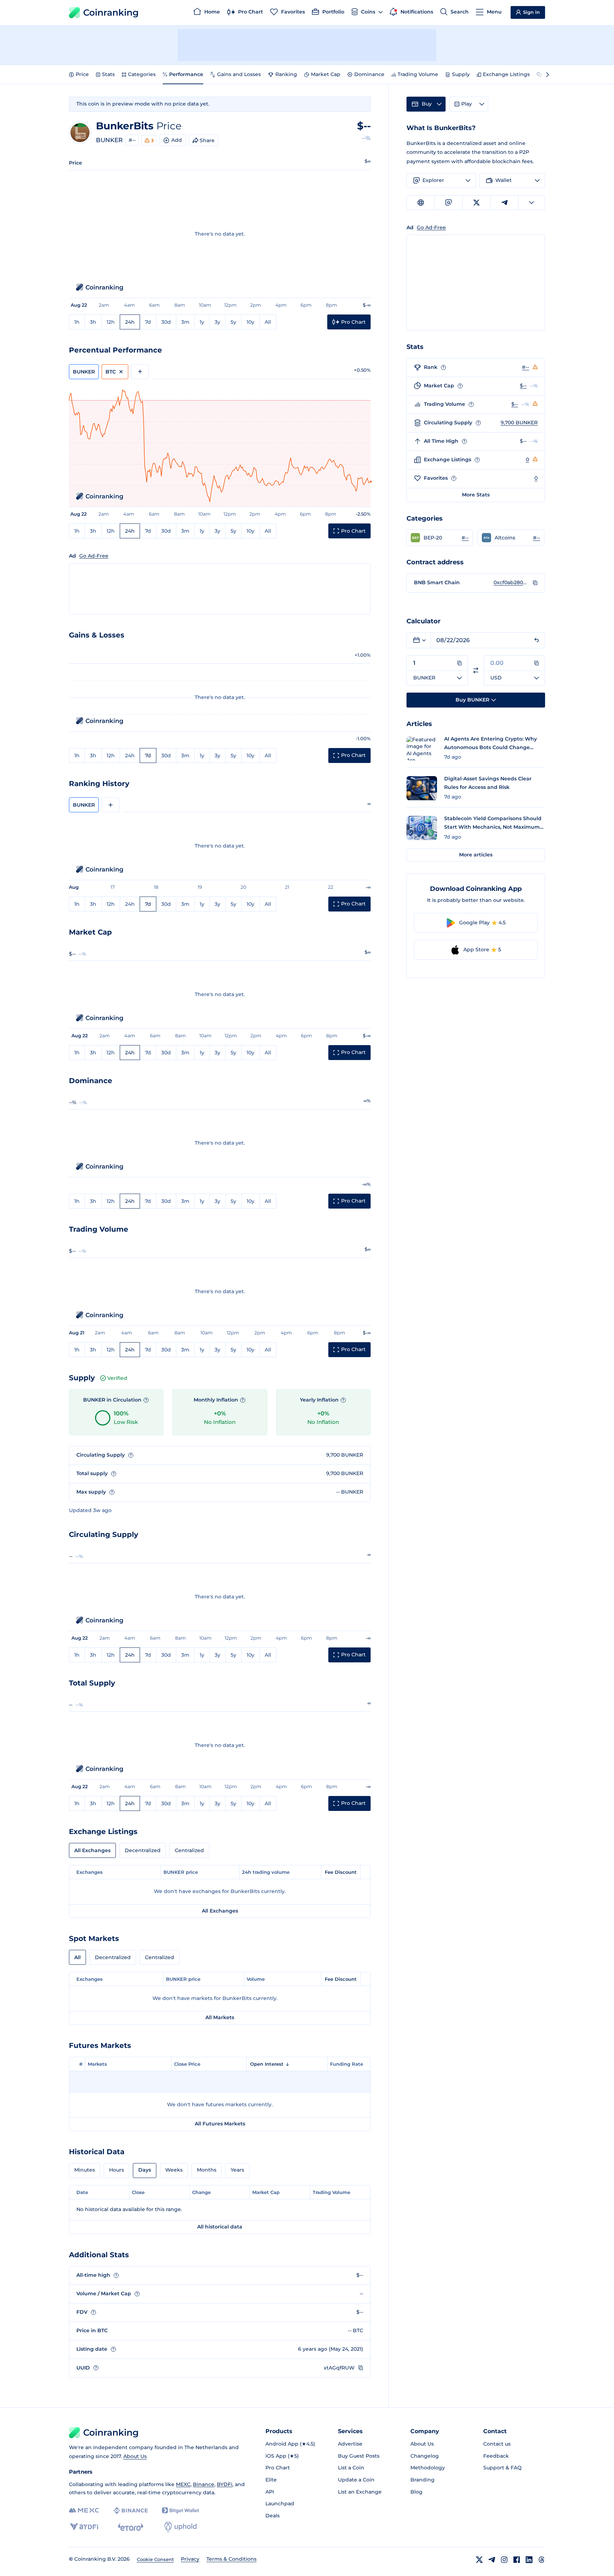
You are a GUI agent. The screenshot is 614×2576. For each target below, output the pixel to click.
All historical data (220, 2227)
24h (130, 322)
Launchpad (280, 2504)
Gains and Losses (239, 74)
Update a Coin (356, 2480)
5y (233, 322)
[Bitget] (181, 2510)
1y (202, 322)
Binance (204, 2484)
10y (251, 322)
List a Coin (351, 2468)
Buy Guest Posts (359, 2456)
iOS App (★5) (282, 2456)
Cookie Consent (155, 2559)
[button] (440, 538)
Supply (461, 74)
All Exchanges (92, 1850)
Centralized (189, 1850)
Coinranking (111, 12)
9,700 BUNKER (519, 423)
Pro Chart (278, 2468)
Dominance (369, 74)
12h (111, 322)
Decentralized (143, 1850)
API (270, 2492)
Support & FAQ (502, 2468)
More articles (476, 855)
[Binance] (131, 2511)
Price (82, 74)
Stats (108, 74)
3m (185, 322)
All (268, 322)
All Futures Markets (220, 2124)
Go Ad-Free (94, 556)
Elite (271, 2480)
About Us (135, 2456)
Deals (273, 2516)
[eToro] (131, 2527)
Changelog (425, 2456)
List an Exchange (360, 2492)
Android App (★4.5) (290, 2444)
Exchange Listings (506, 74)
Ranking (286, 74)
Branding (422, 2480)
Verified (117, 1378)
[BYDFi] (84, 2527)
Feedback (496, 2456)
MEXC (183, 2484)
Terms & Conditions (231, 2559)
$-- (523, 386)
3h (93, 322)
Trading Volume (418, 74)
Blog (416, 2492)
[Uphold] (181, 2527)
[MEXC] (84, 2510)
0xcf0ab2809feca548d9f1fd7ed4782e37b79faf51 (511, 582)
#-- (132, 140)
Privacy (190, 2559)
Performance (186, 74)
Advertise (350, 2444)
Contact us (497, 2444)
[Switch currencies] (476, 670)
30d (166, 322)
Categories (142, 74)
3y (217, 322)
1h (77, 322)
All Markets (220, 2017)
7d (148, 322)
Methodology (428, 2468)
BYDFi (225, 2484)
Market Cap (326, 74)
